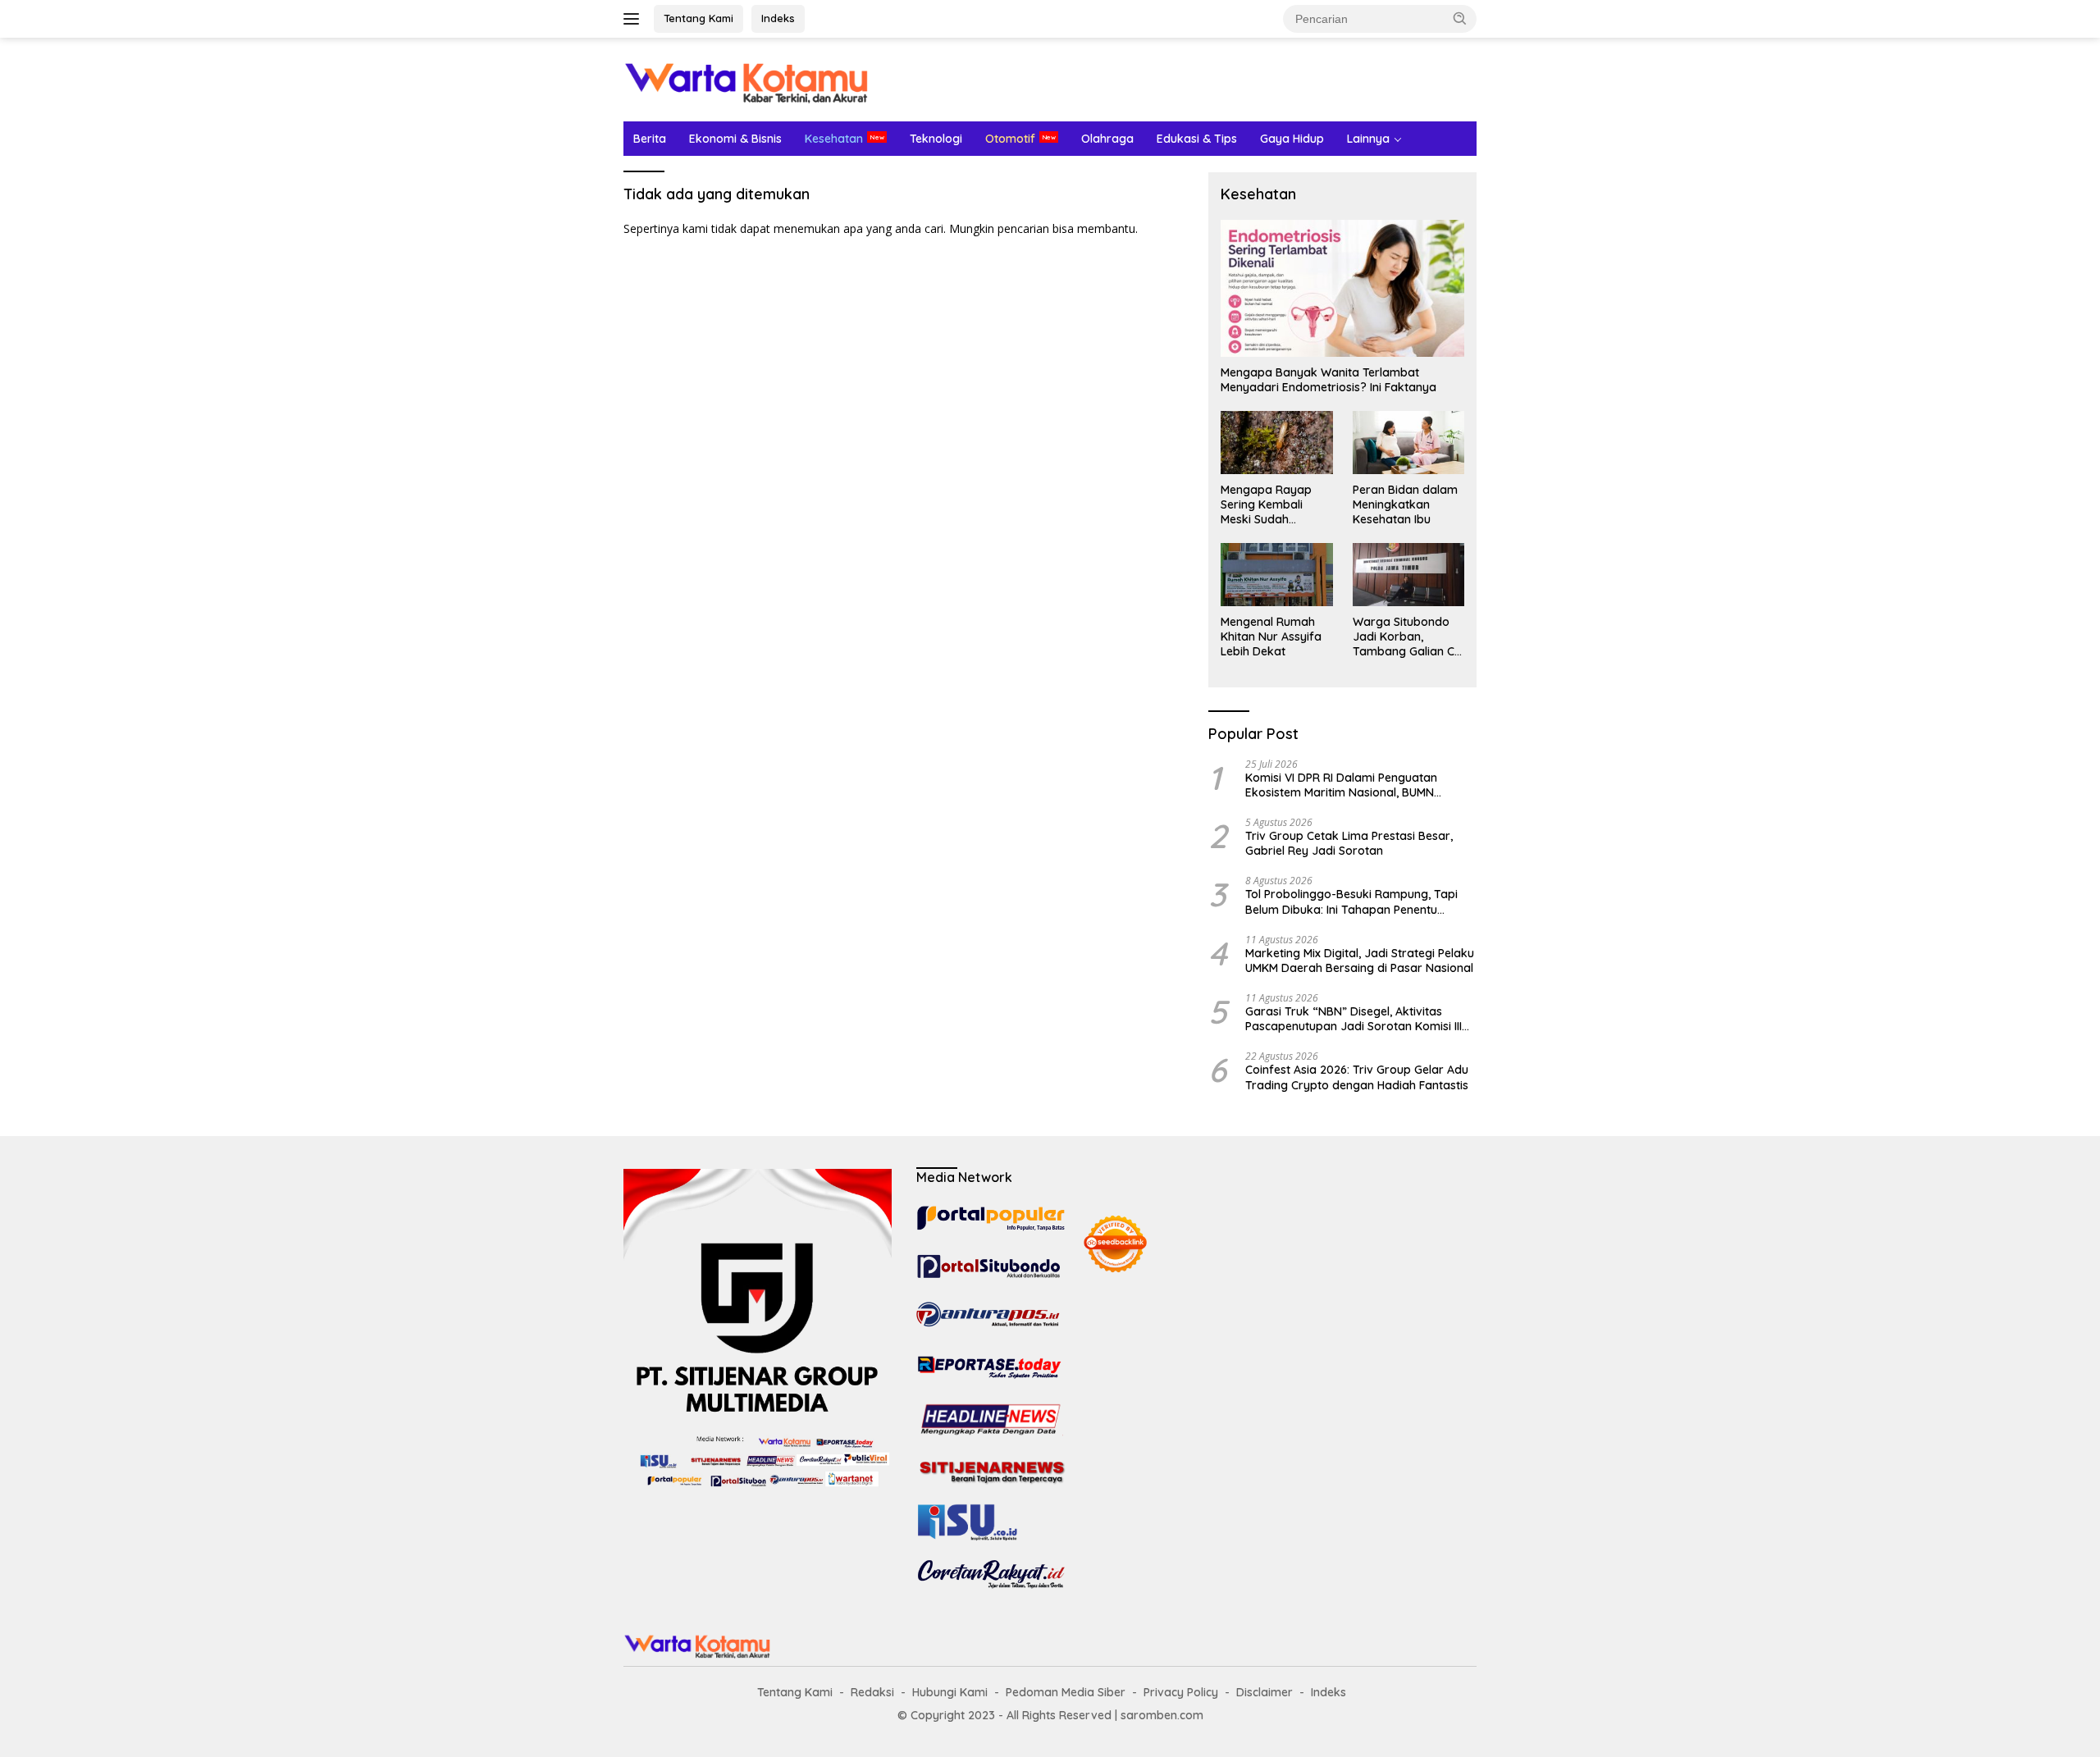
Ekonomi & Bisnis (735, 139)
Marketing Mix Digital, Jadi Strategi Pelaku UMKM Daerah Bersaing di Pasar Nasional (1360, 961)
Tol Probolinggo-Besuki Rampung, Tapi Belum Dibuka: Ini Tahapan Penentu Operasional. (1351, 901)
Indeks (778, 18)
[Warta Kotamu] (746, 78)
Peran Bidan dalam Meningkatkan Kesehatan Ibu (1405, 504)
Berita (650, 139)
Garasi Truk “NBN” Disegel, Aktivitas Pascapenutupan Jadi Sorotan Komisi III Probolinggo (1354, 1019)
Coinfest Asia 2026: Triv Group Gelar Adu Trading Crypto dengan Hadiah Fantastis (1357, 1077)
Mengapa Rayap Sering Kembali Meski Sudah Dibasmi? (1266, 505)
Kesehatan (834, 139)
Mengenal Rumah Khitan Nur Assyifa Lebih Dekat (1271, 637)
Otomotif (1010, 139)
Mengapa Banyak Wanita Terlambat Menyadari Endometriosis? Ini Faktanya (1328, 380)
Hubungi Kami (950, 1692)
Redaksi (872, 1692)
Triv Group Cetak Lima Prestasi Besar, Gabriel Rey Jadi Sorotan (1349, 843)
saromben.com (1162, 1715)
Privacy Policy (1181, 1692)
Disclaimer (1265, 1692)
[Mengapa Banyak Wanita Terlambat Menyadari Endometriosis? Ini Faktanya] (1342, 288)
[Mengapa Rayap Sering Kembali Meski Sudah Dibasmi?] (1276, 442)
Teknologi (936, 139)
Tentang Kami (698, 18)
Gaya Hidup (1292, 139)
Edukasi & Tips (1197, 139)
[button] (1460, 18)
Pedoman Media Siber (1066, 1692)
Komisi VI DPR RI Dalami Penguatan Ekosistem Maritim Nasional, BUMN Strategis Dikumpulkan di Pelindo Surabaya (1341, 785)
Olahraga (1107, 139)
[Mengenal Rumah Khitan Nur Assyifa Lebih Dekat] (1276, 574)
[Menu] (635, 19)
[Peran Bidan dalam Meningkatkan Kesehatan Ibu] (1408, 442)
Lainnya (1368, 139)
